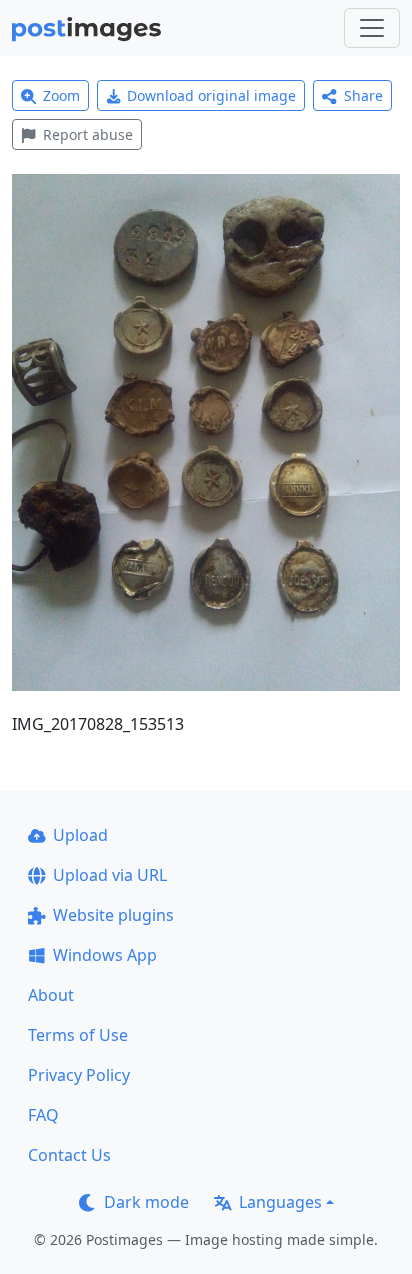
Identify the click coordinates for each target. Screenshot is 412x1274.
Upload (80, 835)
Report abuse (88, 134)
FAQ (43, 1115)
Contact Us (69, 1155)
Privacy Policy (79, 1075)
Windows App (105, 955)
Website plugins (113, 915)
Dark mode (146, 1202)
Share (363, 95)
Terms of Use (78, 1035)
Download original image (211, 95)
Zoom (61, 95)
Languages (280, 1202)
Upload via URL (110, 875)
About (51, 995)
